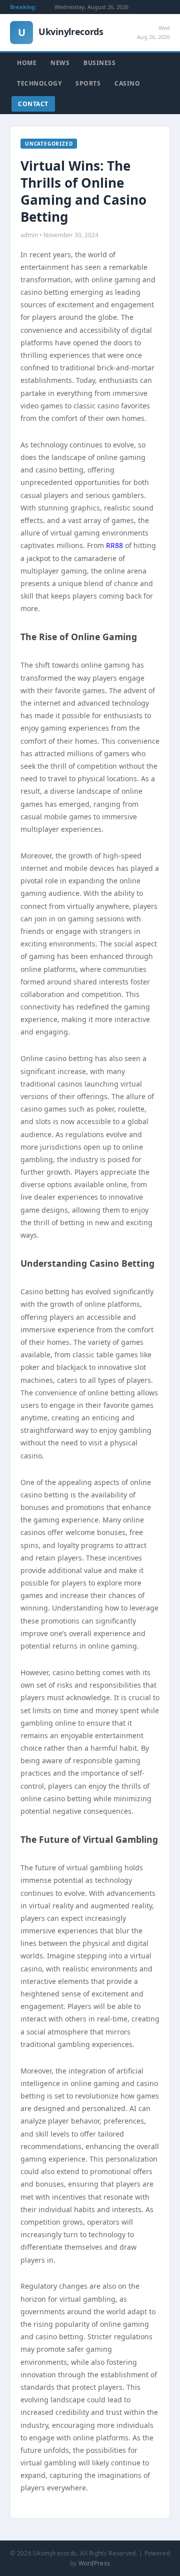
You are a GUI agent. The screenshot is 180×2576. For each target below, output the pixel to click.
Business (99, 63)
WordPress (94, 2563)
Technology (39, 83)
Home (27, 63)
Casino (127, 83)
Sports (88, 83)
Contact (33, 104)
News (60, 63)
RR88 (114, 545)
